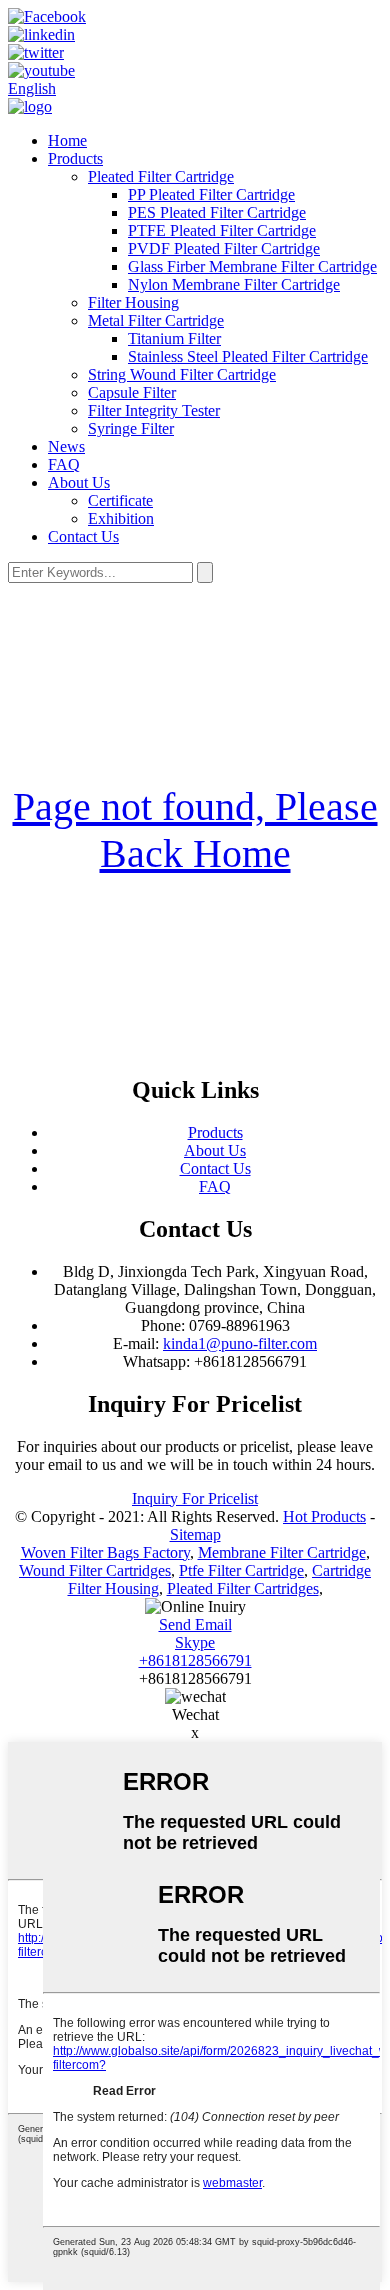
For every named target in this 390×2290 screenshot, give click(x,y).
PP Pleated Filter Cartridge (211, 194)
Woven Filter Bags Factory (105, 1552)
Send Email (195, 1624)
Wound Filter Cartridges (95, 1570)
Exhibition (121, 518)
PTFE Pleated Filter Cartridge (222, 230)
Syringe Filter (131, 428)
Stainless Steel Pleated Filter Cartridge (248, 356)
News (66, 446)
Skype (195, 1642)
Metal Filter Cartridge (156, 320)
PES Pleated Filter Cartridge (217, 212)
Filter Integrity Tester (154, 410)
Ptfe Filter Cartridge (241, 1570)
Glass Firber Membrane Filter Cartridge (252, 266)
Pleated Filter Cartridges (243, 1588)
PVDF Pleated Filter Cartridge (224, 248)
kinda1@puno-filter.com (240, 1343)
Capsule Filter (132, 392)
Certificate (120, 500)
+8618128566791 (195, 1660)
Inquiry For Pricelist (195, 1498)
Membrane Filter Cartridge (282, 1552)
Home (67, 140)
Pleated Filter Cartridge (161, 176)
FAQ (64, 464)
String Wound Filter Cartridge (182, 374)
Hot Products (324, 1516)
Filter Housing (133, 302)
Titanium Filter (174, 338)
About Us (79, 482)
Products (75, 158)
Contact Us (83, 536)
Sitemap (195, 1534)
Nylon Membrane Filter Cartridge (234, 284)
